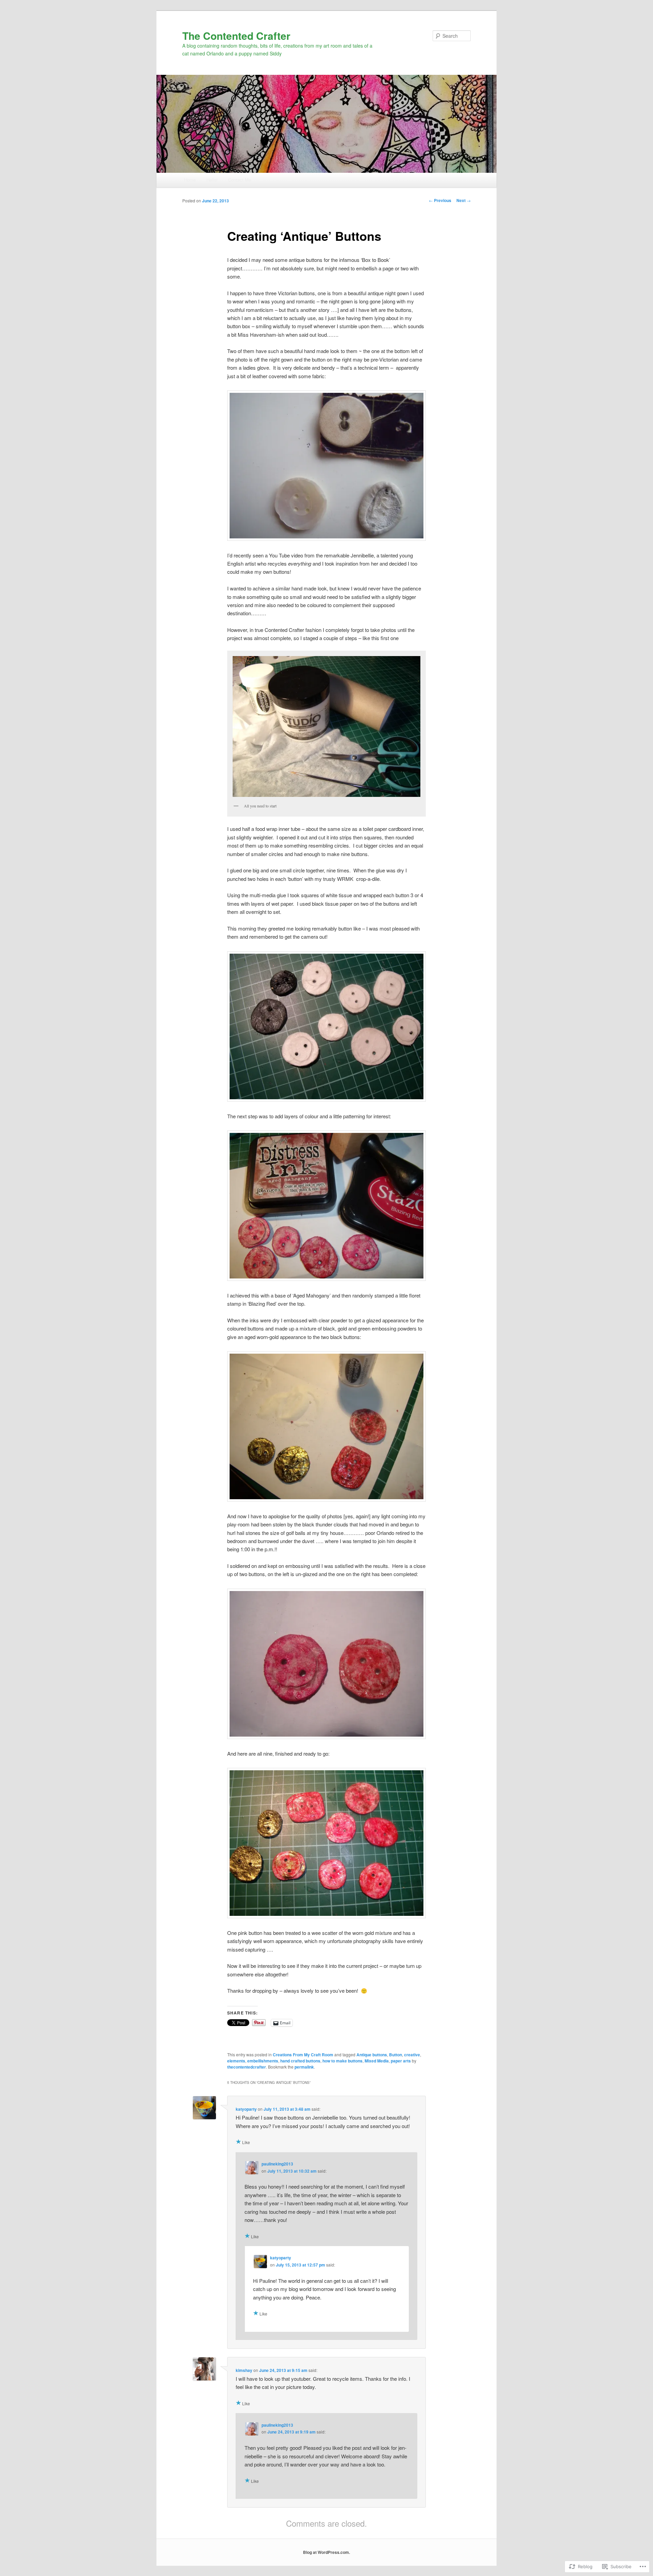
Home (190, 180)
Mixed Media (377, 2061)
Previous (440, 200)
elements (236, 2061)
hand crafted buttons (300, 2061)
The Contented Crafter (236, 36)
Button (396, 2055)
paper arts (401, 2061)
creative (412, 2055)
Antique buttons (372, 2055)
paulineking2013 (277, 2164)
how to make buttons (342, 2061)
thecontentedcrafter (247, 2067)
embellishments (263, 2061)
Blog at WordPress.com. (326, 2552)
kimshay (244, 2370)
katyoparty (246, 2109)
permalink (304, 2067)
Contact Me (240, 180)
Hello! (212, 180)
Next (464, 200)
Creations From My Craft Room (303, 2055)
